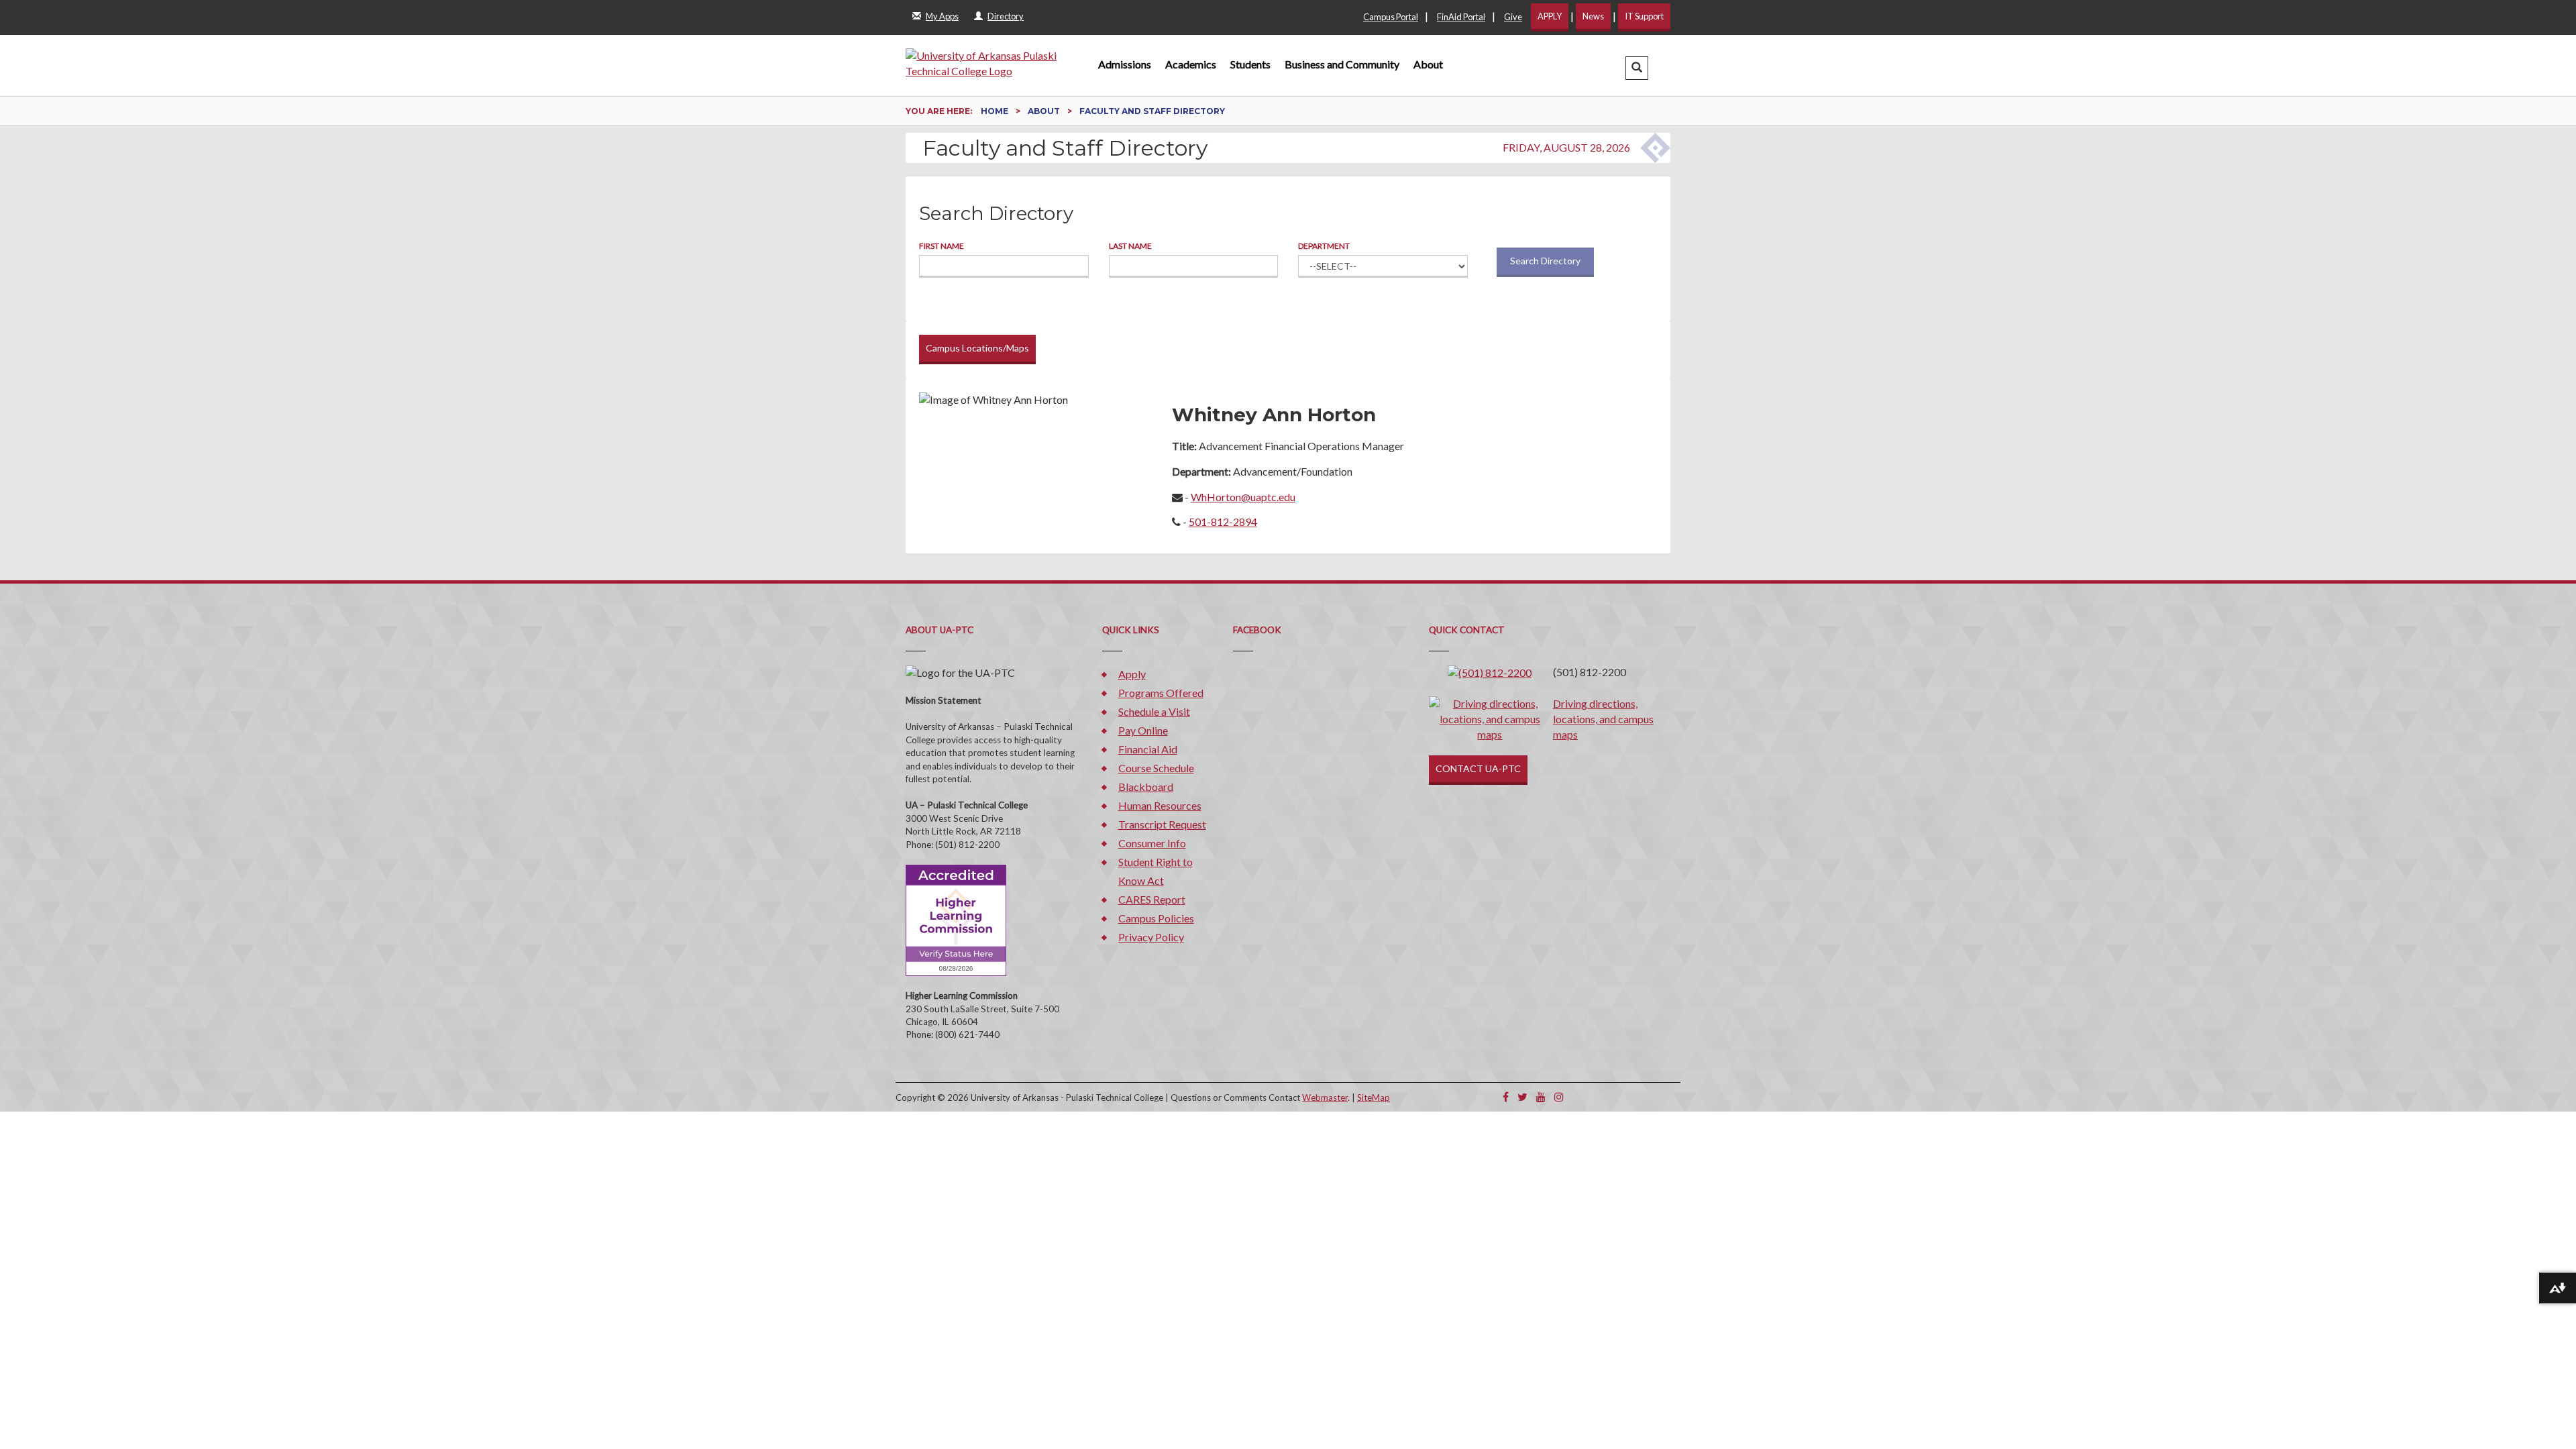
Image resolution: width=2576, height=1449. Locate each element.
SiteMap (1374, 1097)
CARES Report (1152, 899)
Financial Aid (1148, 749)
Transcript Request (1162, 824)
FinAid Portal (1461, 17)
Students (1250, 64)
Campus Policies (1156, 918)
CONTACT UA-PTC (1478, 768)
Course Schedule (1156, 768)
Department (1324, 246)
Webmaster (1325, 1097)
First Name (942, 246)
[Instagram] (1559, 1096)
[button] (1637, 68)
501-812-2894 (1223, 522)
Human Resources (1160, 805)
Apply (1132, 674)
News (1593, 16)
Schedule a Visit (1154, 711)
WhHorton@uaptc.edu (1243, 497)
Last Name (1130, 246)
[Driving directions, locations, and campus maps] (1490, 717)
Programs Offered (1161, 693)
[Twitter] (1522, 1096)
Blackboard (1146, 787)
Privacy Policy (1151, 937)
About (1428, 64)
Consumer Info (1152, 843)
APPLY (1550, 16)
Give (1513, 17)
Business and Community (1342, 64)
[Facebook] (1506, 1096)
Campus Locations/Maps (977, 348)
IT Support (1644, 16)
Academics (1191, 64)
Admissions (1125, 64)
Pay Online (1143, 730)
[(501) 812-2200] (1490, 672)
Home (996, 111)
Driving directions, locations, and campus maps (1603, 719)
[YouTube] (1541, 1096)
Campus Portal (1391, 17)
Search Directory (1545, 261)
